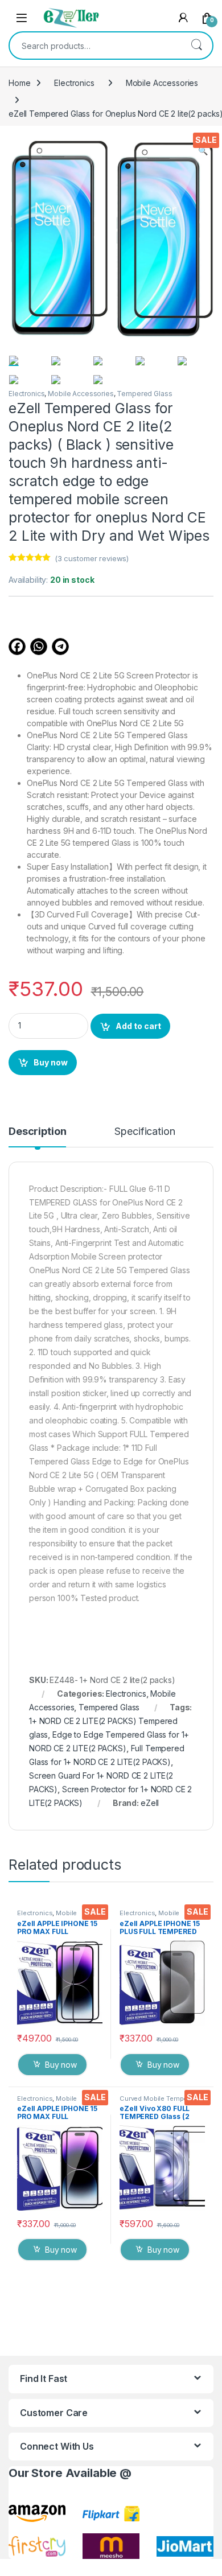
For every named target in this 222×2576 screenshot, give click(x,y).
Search (196, 46)
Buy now (51, 1062)
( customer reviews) (92, 558)
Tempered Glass (144, 394)
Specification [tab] (145, 1132)
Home (19, 83)
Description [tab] (37, 1132)
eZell (150, 1803)
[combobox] (95, 46)
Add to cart (138, 1026)
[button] (203, 151)
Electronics (74, 83)
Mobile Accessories (162, 83)
